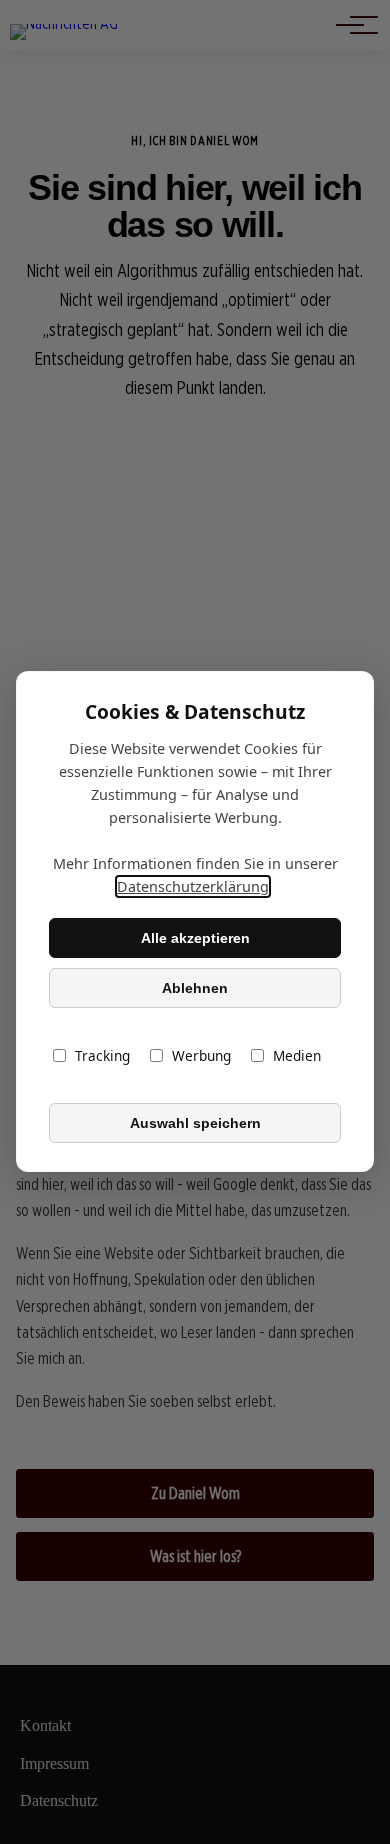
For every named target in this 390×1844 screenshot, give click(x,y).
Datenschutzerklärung (193, 887)
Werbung (201, 1056)
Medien (297, 1056)
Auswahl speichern (195, 1123)
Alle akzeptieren (195, 938)
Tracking (102, 1056)
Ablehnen (195, 988)
